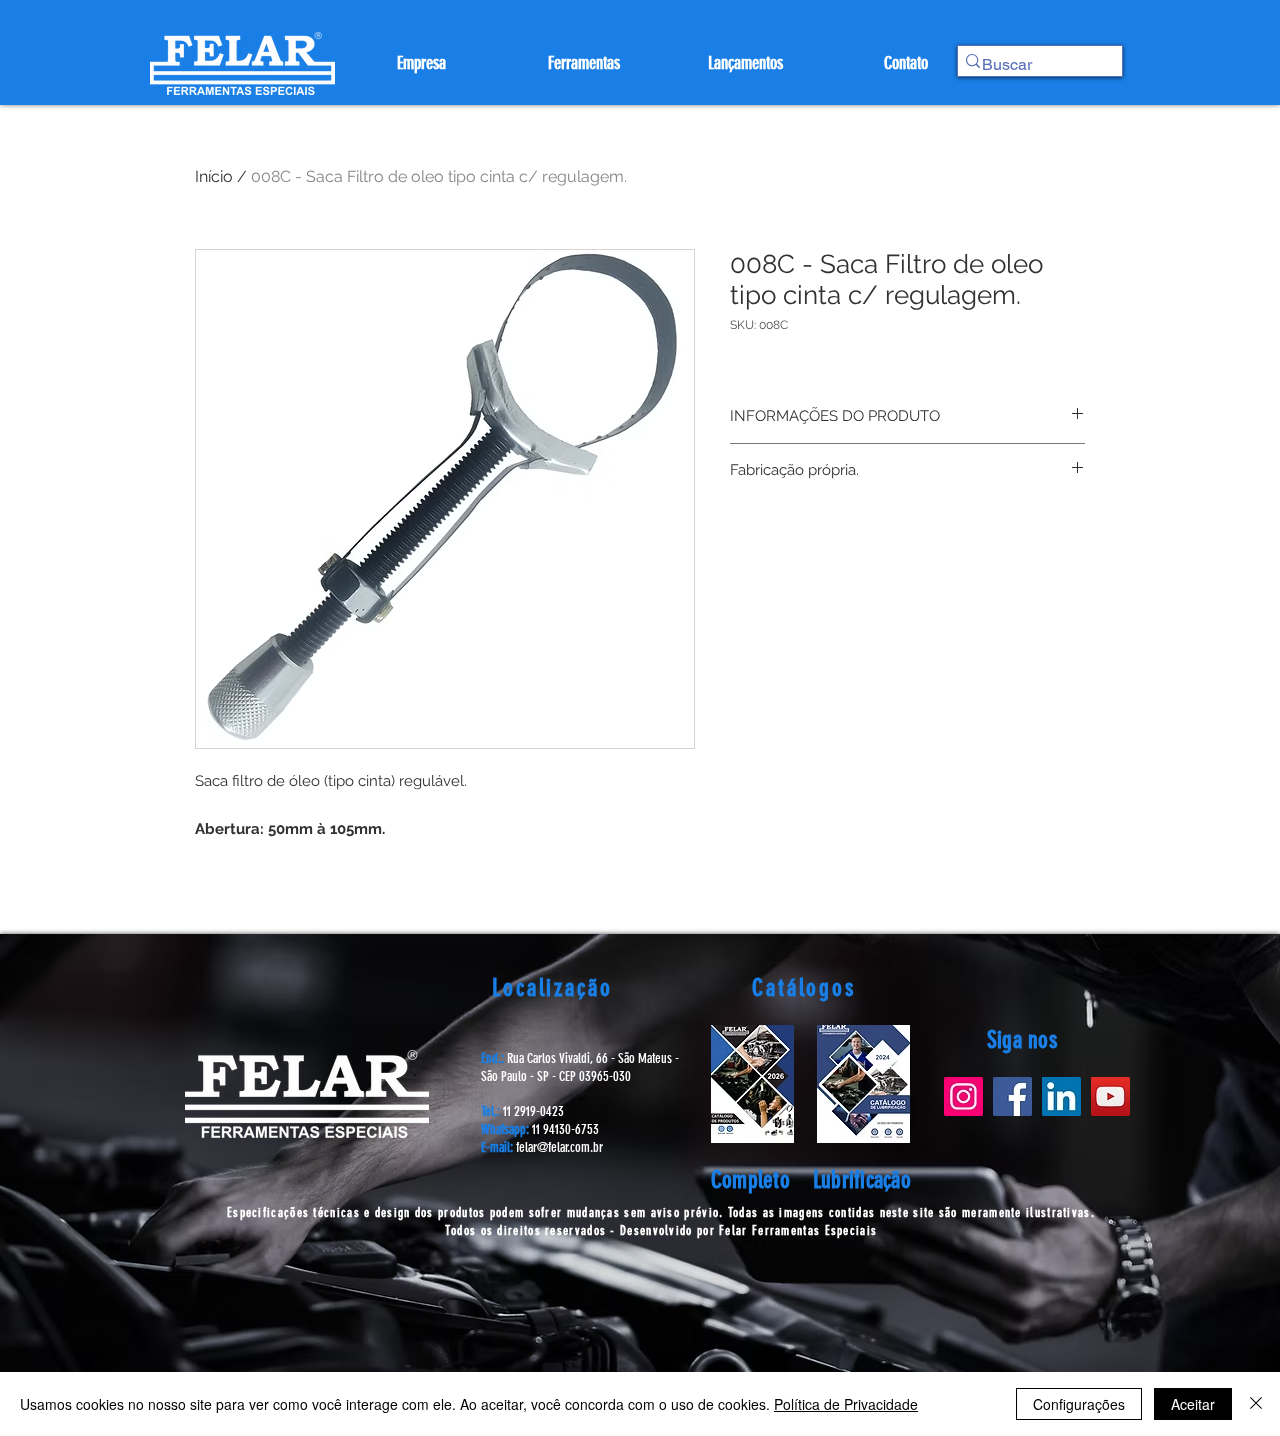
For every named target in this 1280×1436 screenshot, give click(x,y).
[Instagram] (963, 1096)
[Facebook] (1012, 1096)
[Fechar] (1256, 1404)
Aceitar (1193, 1404)
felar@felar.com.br (559, 1147)
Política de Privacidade (846, 1404)
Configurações (1079, 1404)
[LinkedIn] (1061, 1096)
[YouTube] (1110, 1096)
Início (214, 176)
